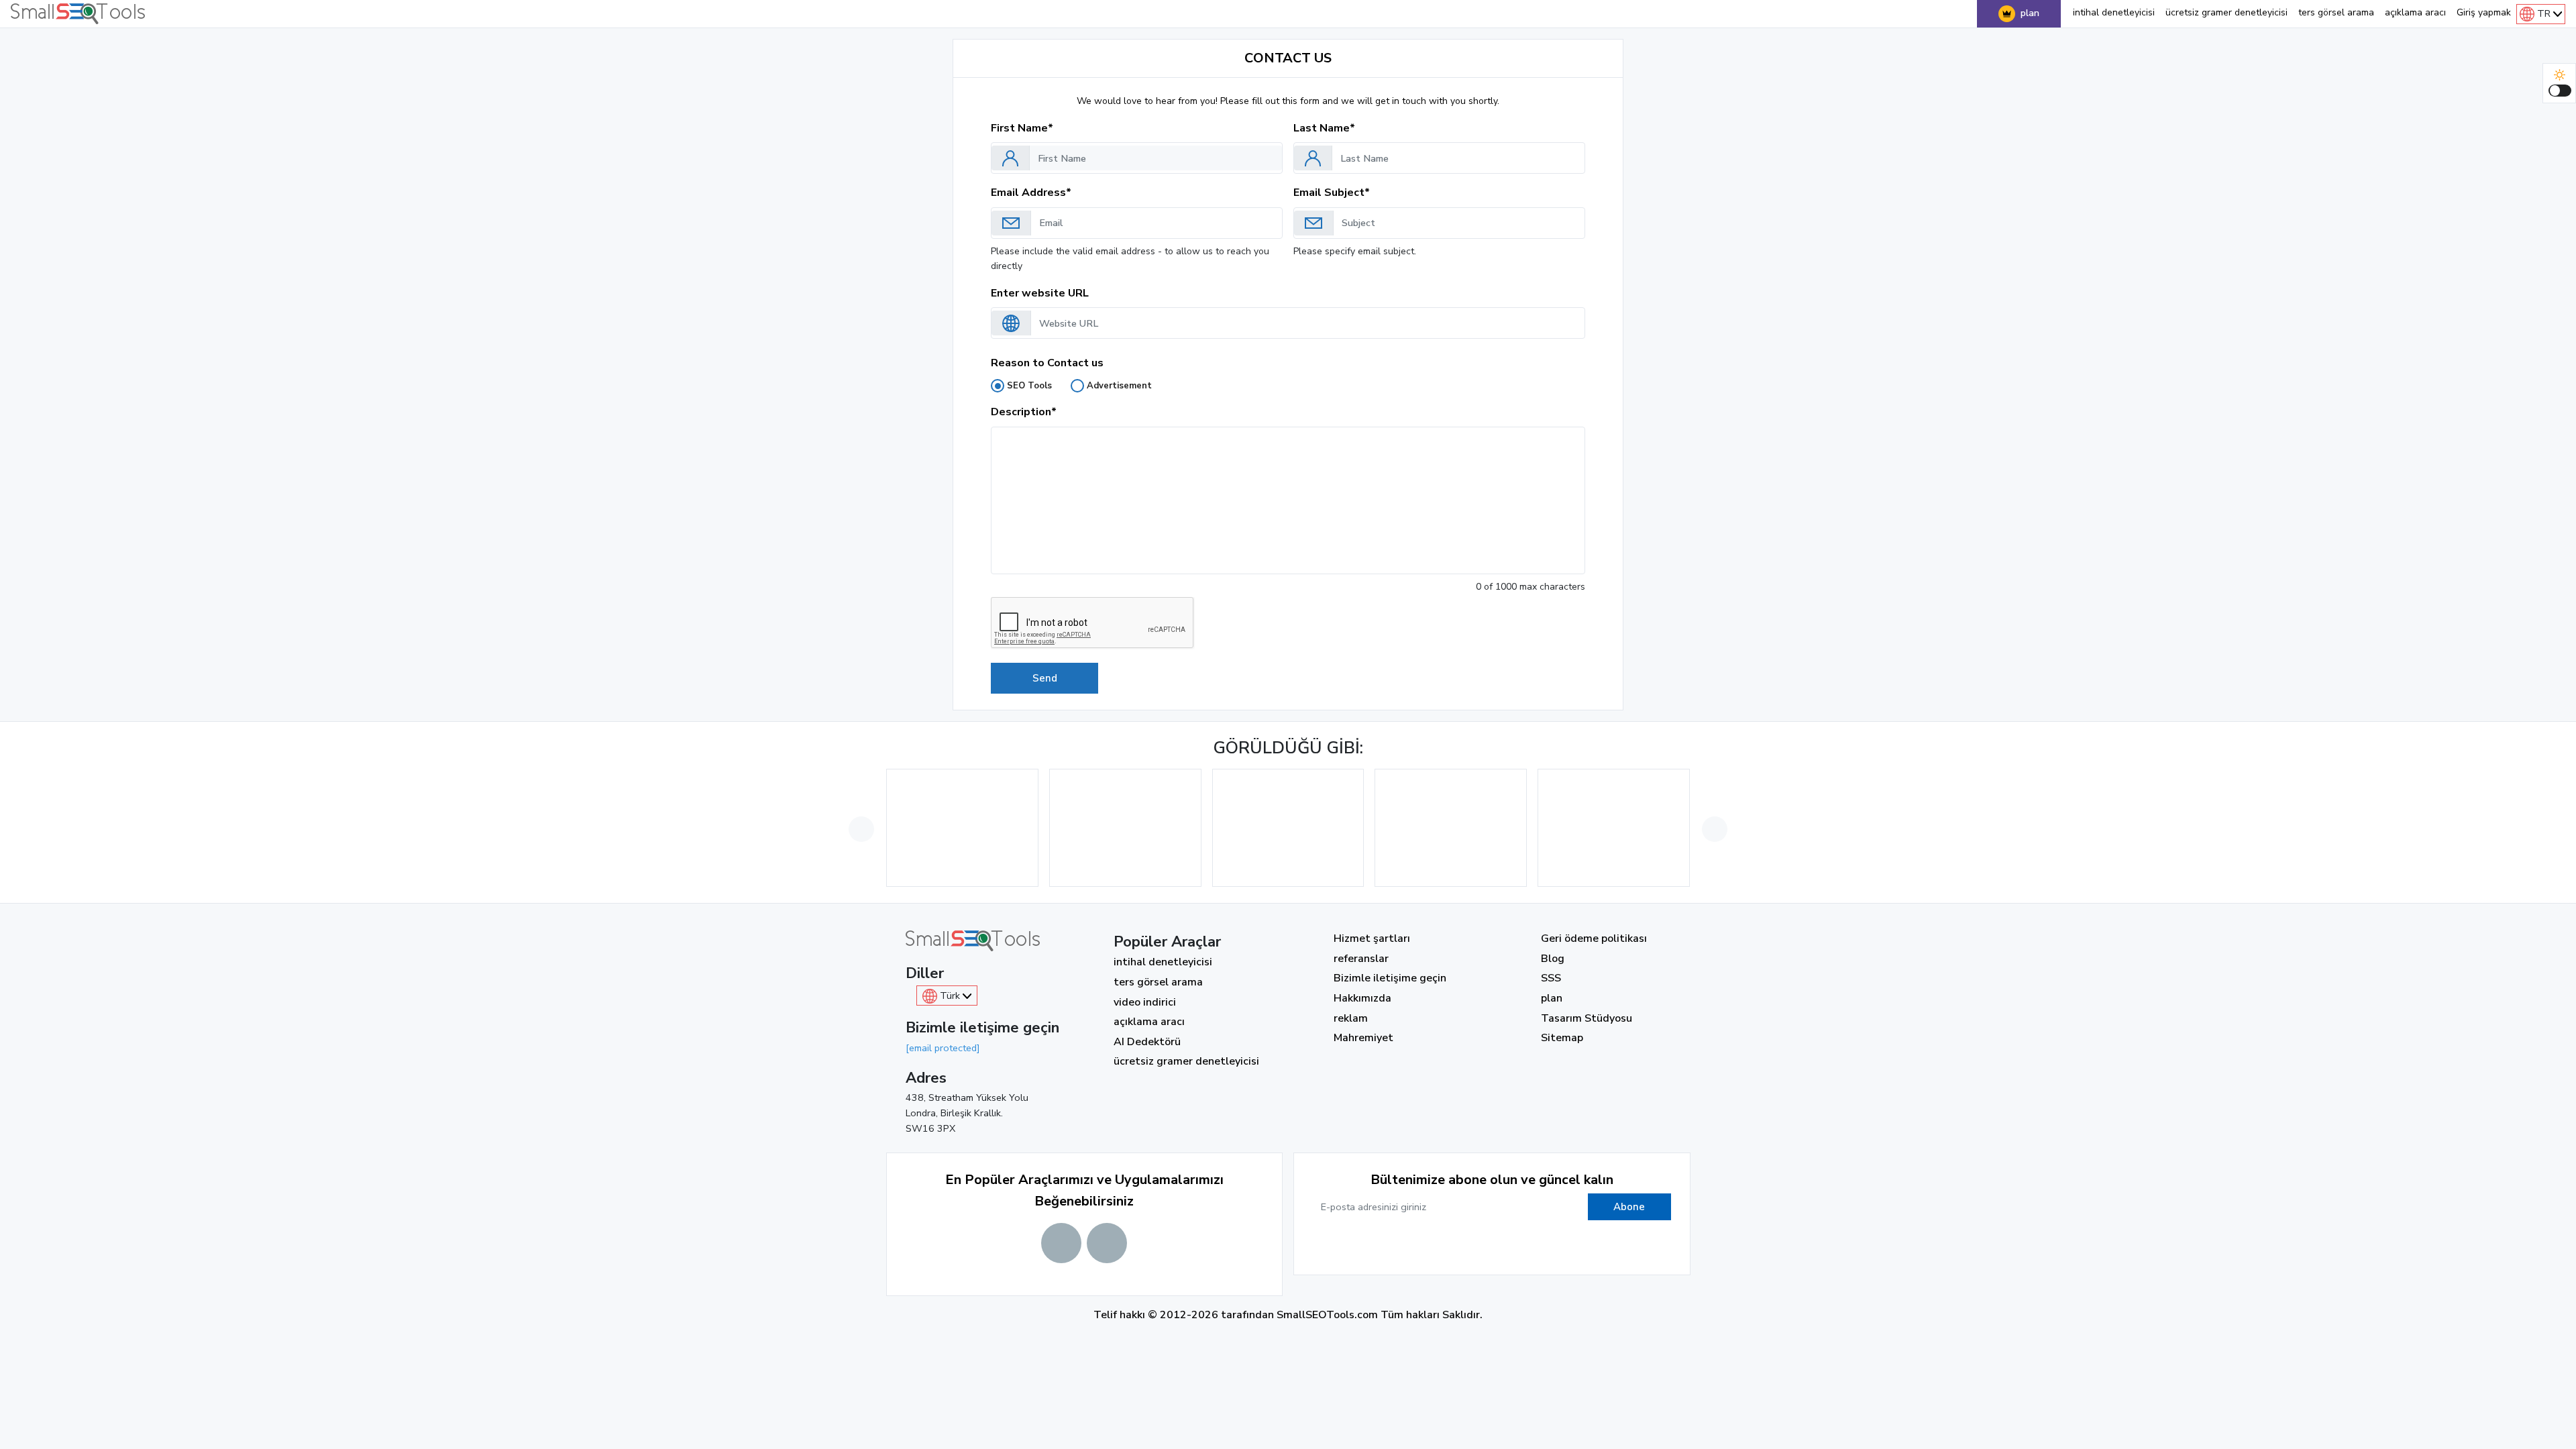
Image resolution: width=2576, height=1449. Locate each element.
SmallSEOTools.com (1327, 1315)
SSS (1551, 978)
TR (2544, 13)
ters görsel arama (2336, 12)
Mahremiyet (1363, 1038)
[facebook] (1442, 1246)
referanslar (1361, 959)
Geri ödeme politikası (1594, 938)
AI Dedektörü (1147, 1042)
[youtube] (1509, 1246)
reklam (1351, 1018)
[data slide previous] (861, 829)
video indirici (1145, 1002)
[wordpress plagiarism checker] (1107, 1243)
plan (2030, 13)
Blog (1553, 959)
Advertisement (1119, 386)
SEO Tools (1029, 386)
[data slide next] (1715, 829)
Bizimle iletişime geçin (1390, 978)
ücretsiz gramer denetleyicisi (2226, 12)
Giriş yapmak (2484, 12)
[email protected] (943, 1048)
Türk (950, 996)
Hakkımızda (1362, 998)
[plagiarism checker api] (1061, 1243)
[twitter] (1475, 1246)
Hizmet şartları (1372, 938)
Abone (1629, 1207)
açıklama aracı (2415, 12)
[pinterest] (1542, 1246)
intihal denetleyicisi (2114, 12)
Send (1045, 678)
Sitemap (1562, 1038)
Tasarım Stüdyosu (1587, 1018)
